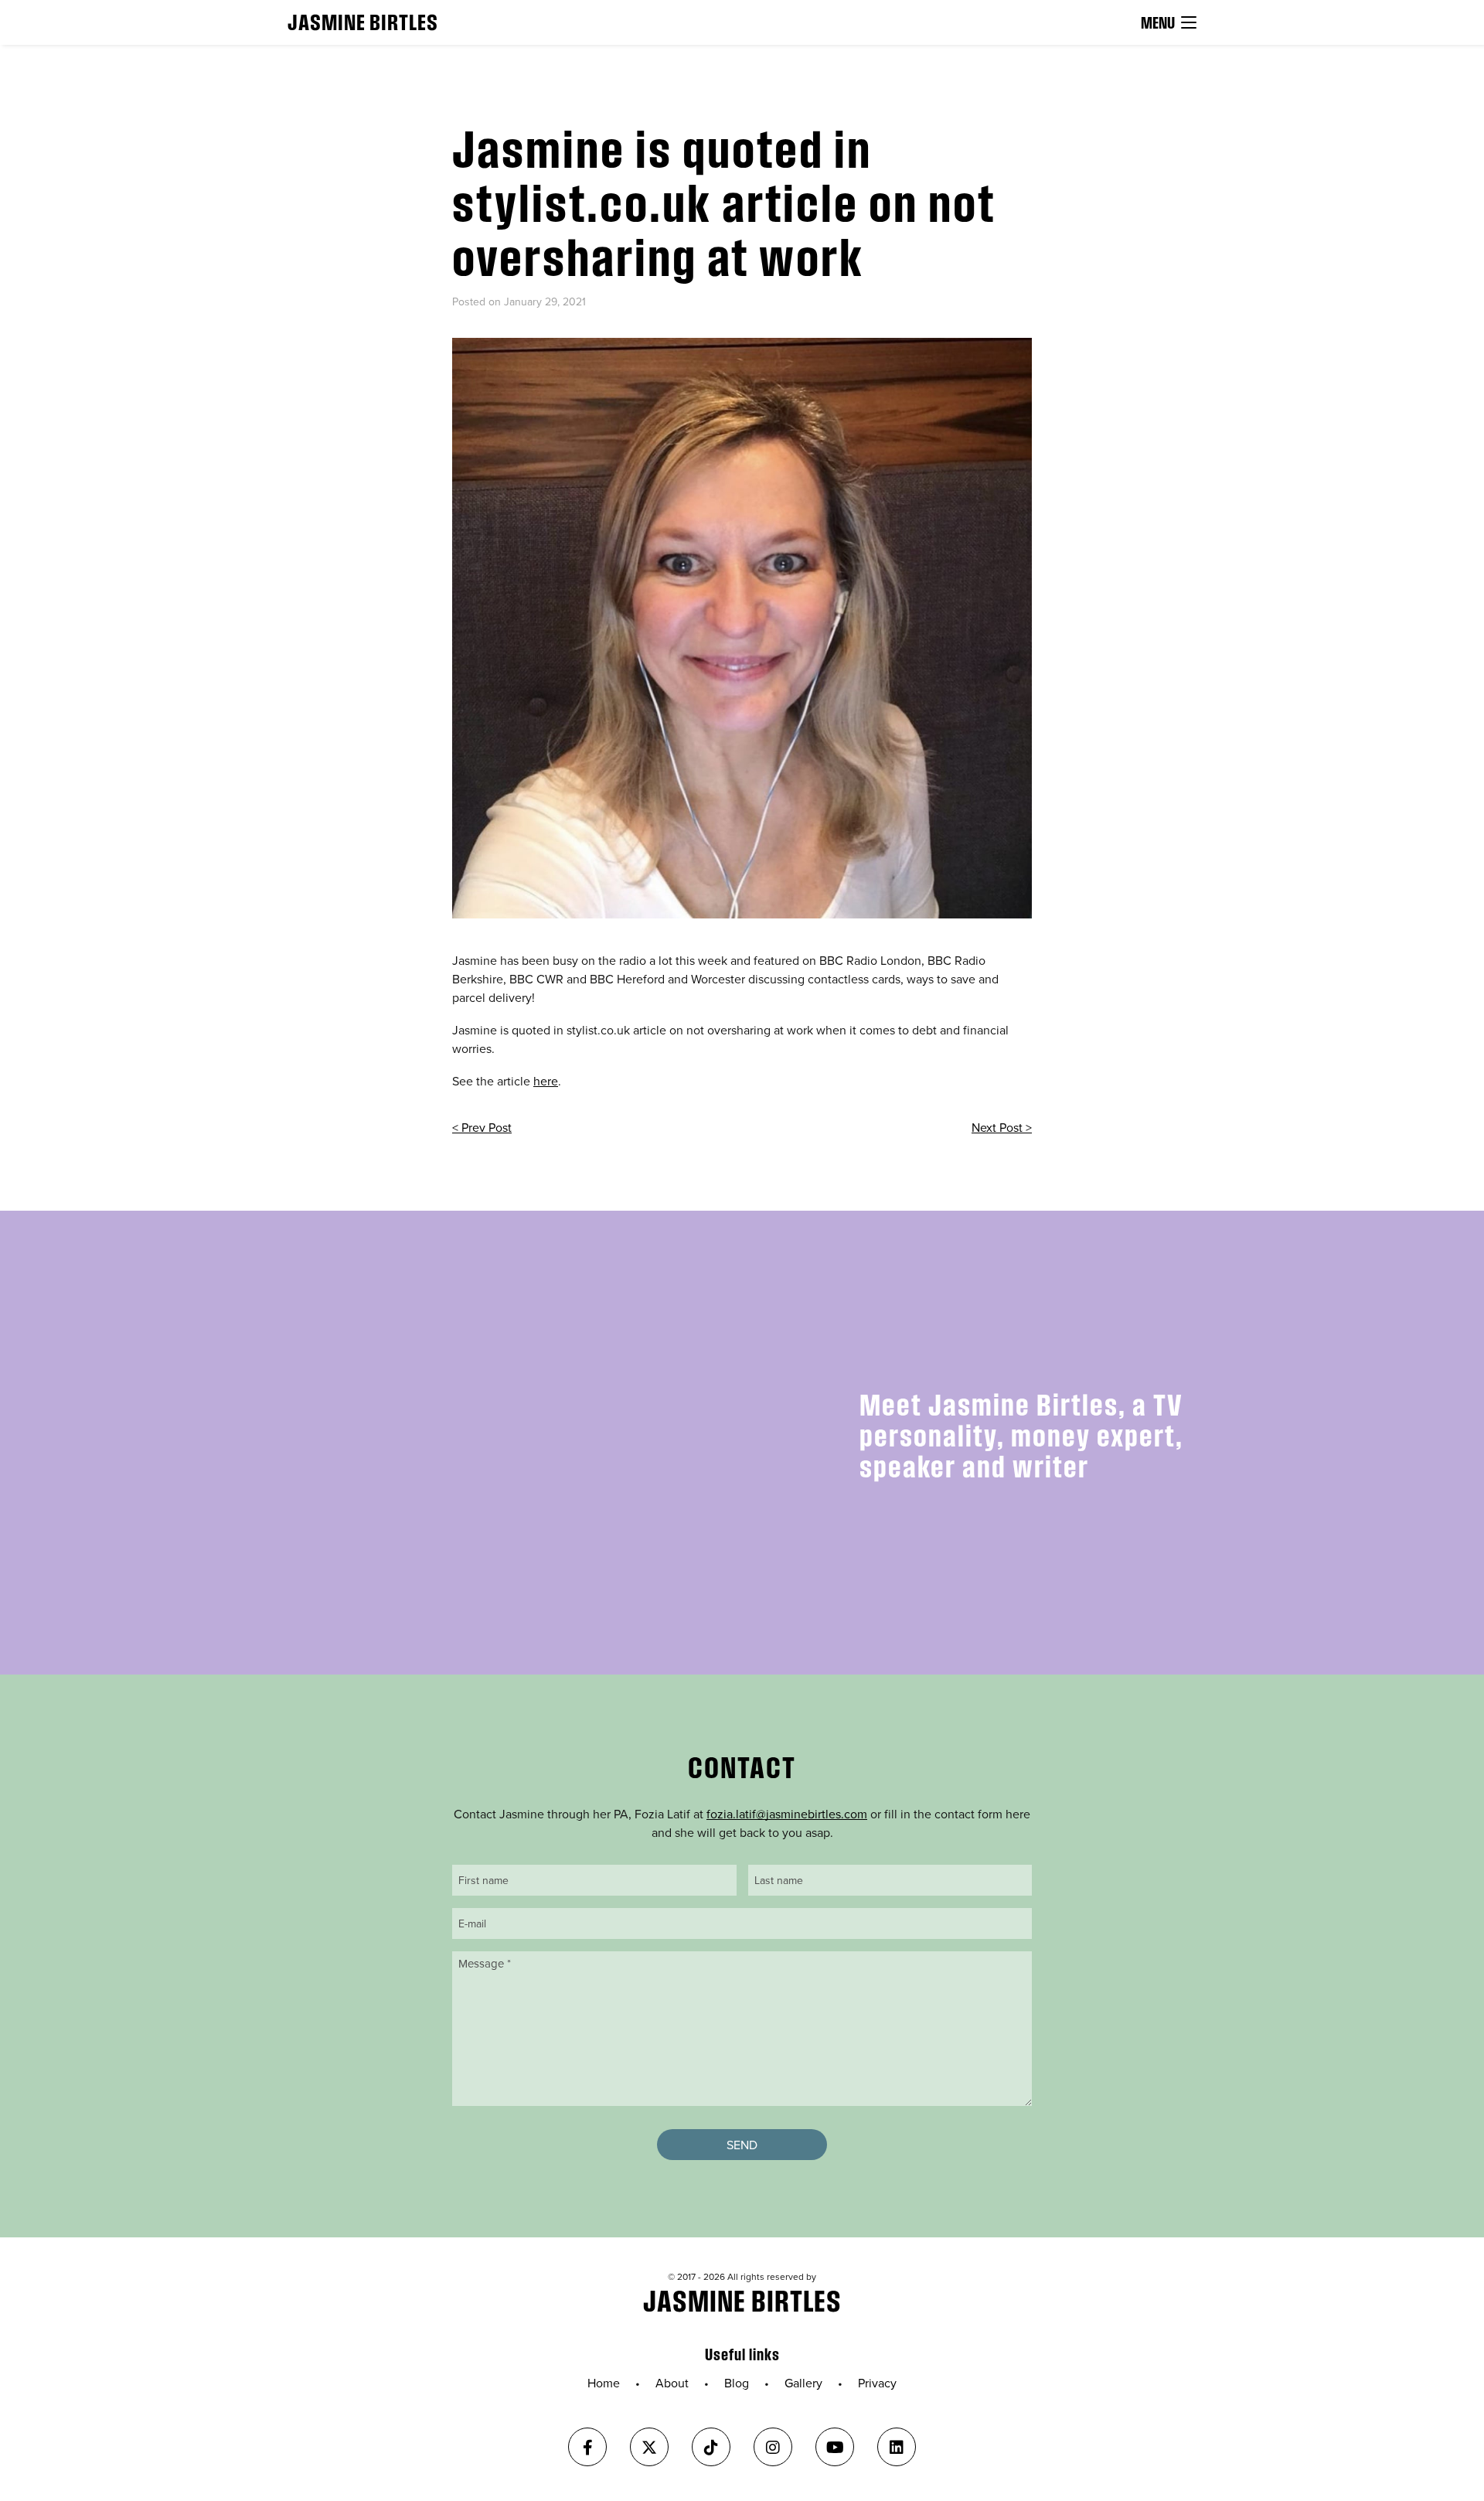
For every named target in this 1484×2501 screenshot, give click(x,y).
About (672, 2383)
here (546, 1081)
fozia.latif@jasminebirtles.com (787, 1814)
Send (742, 2145)
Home (604, 2383)
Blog (737, 2383)
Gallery (803, 2383)
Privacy (877, 2383)
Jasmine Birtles (363, 22)
